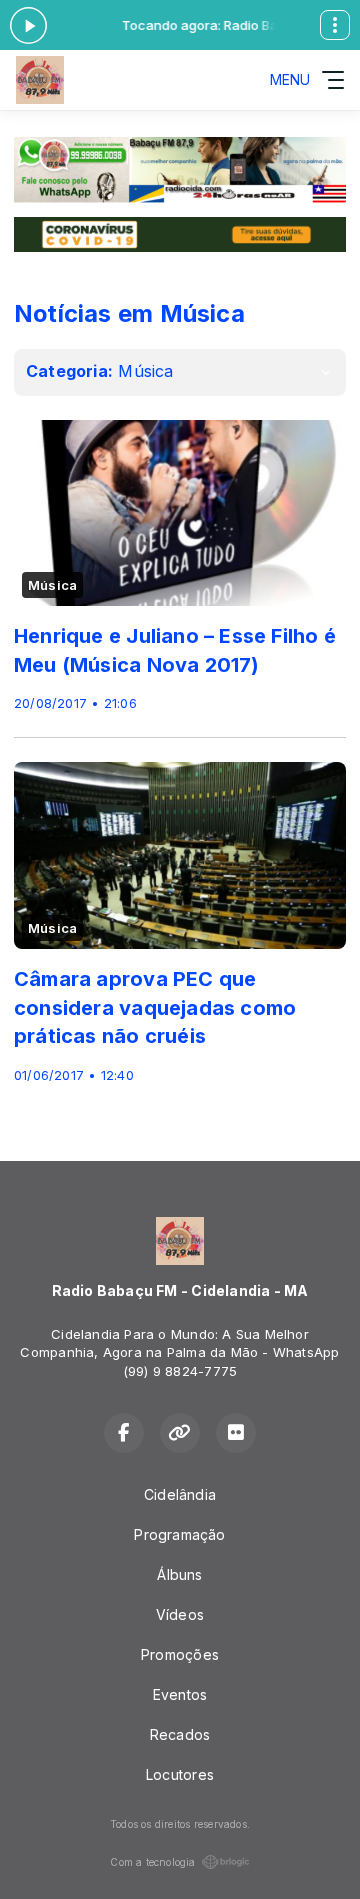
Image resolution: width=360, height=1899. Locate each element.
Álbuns (179, 1574)
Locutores (180, 1774)
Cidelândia (180, 1494)
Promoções (180, 1654)
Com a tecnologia (152, 1862)
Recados (180, 1734)
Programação (179, 1534)
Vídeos (180, 1614)
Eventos (180, 1694)
